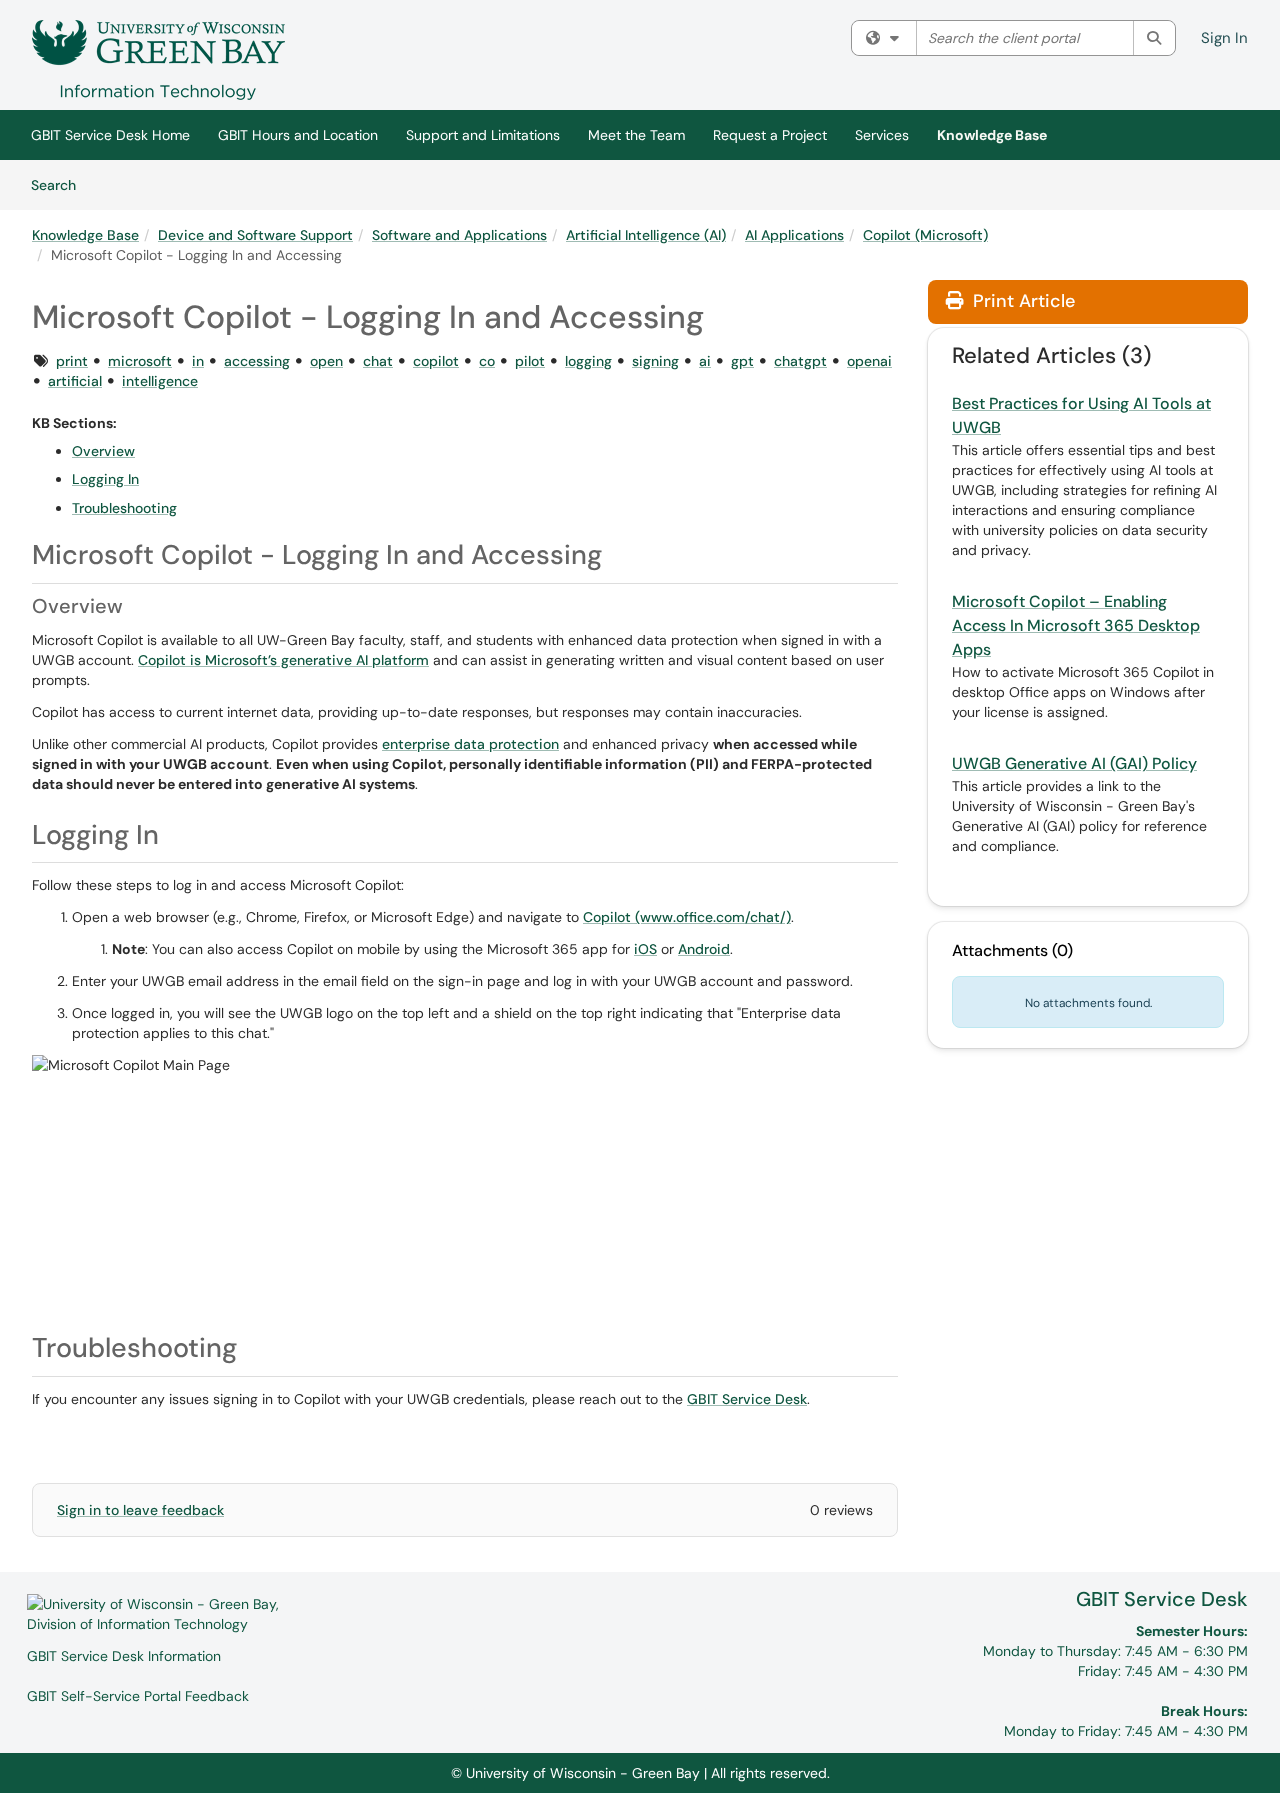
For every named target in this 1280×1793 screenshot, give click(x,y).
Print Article (1021, 301)
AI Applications (794, 235)
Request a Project (770, 135)
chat (378, 361)
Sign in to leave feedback (140, 1510)
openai (869, 361)
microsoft (140, 361)
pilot (530, 361)
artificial (75, 381)
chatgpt (800, 361)
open (326, 361)
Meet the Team (636, 135)
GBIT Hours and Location (298, 135)
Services (882, 135)
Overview (103, 451)
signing (655, 361)
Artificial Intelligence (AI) (646, 235)
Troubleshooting (124, 508)
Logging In (105, 479)
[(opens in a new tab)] (158, 60)
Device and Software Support (255, 235)
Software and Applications (459, 235)
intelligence (160, 381)
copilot (436, 361)
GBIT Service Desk (1162, 1599)
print (72, 361)
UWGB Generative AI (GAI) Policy (1074, 763)
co (487, 361)
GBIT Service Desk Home (110, 135)
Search (60, 184)
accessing (257, 361)
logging (588, 361)
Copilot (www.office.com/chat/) (687, 917)
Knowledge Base (992, 135)
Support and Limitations (483, 135)
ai (705, 361)
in (198, 361)
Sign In (1224, 38)
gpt (742, 361)
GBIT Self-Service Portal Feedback (138, 1696)
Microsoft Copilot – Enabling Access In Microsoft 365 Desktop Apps (1076, 625)
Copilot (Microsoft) (925, 235)
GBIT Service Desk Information (124, 1656)
